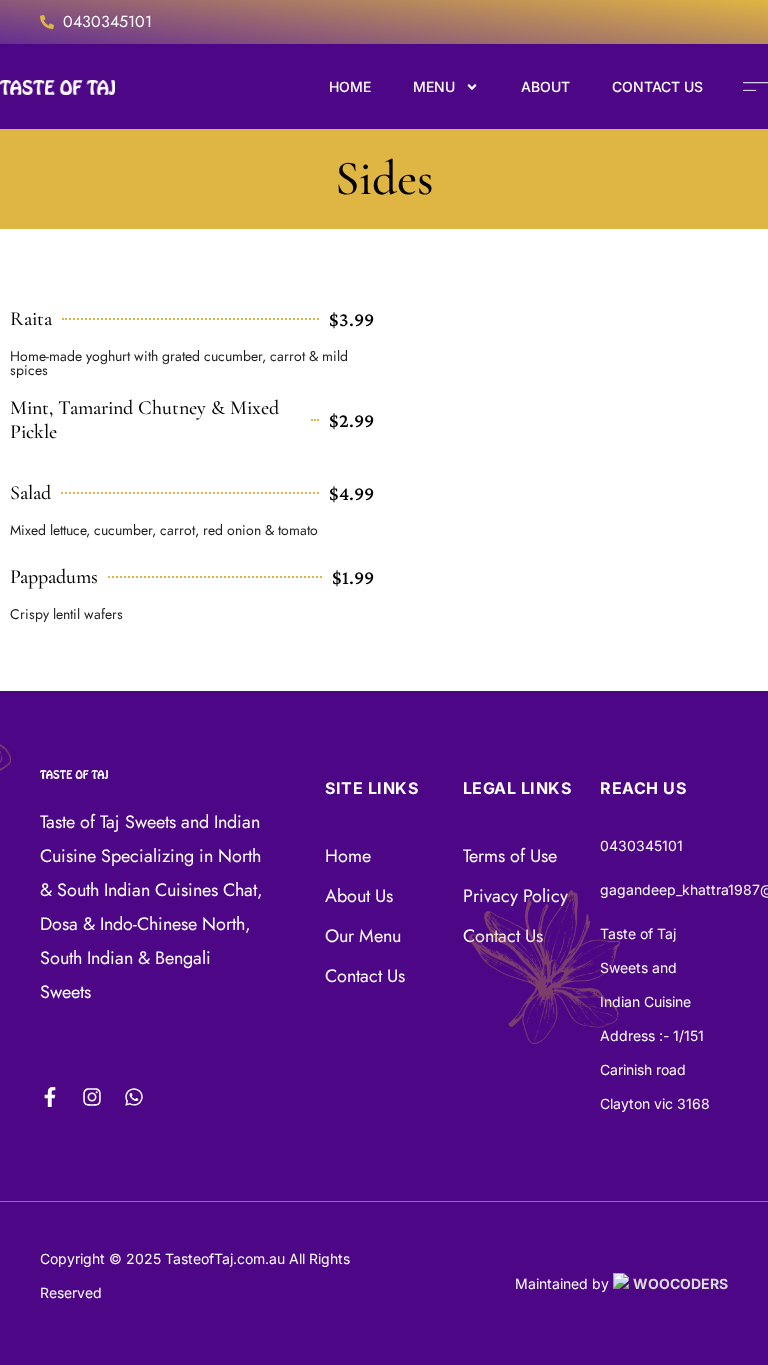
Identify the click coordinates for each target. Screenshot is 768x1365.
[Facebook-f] (50, 1097)
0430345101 (107, 21)
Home (350, 86)
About (545, 86)
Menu (434, 86)
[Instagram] (92, 1097)
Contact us (657, 86)
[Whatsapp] (134, 1097)
